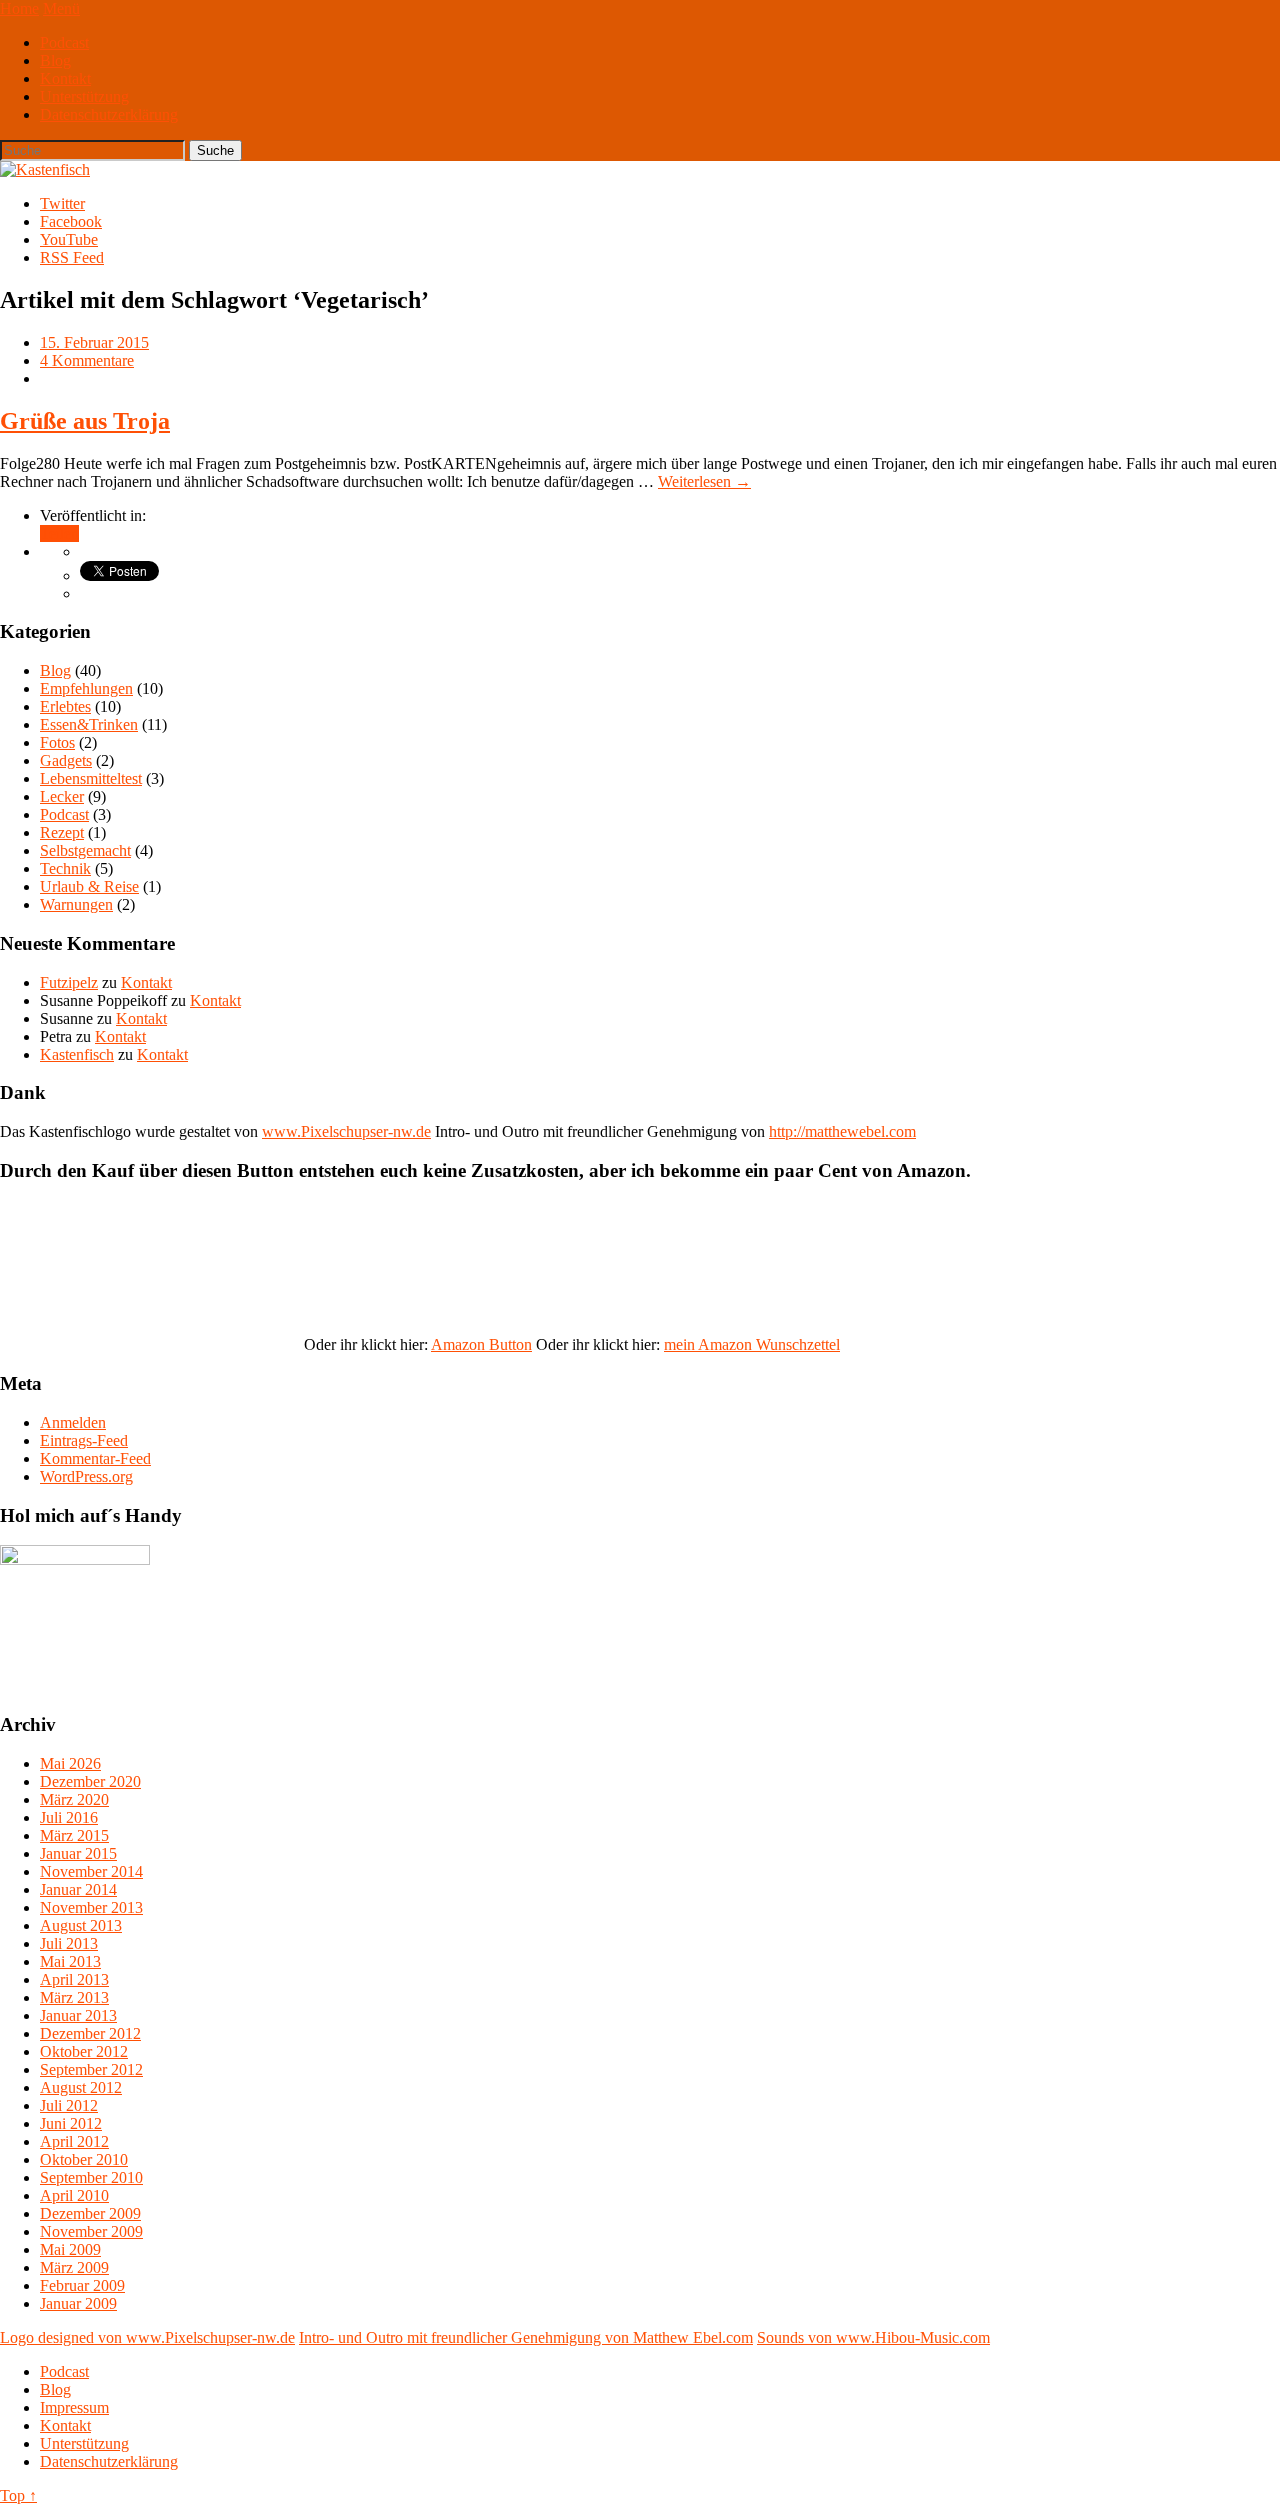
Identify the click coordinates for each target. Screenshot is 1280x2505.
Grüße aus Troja (85, 421)
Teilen (59, 533)
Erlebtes (65, 706)
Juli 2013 (69, 1943)
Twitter (62, 203)
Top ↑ (18, 2495)
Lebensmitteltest (91, 778)
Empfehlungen (86, 688)
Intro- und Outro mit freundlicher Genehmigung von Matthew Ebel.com (526, 2337)
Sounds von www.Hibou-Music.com (873, 2337)
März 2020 (74, 1799)
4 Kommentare (87, 360)
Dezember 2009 (90, 2213)
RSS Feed (72, 257)
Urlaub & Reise (89, 886)
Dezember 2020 (90, 1781)
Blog (55, 60)
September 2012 (91, 2069)
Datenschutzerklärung (109, 114)
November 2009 (91, 2231)
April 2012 (74, 2141)
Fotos (57, 742)
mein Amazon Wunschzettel (752, 1344)
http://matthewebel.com (842, 1131)
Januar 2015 (78, 1853)
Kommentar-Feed (95, 1458)
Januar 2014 (78, 1889)
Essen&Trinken (89, 724)
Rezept (62, 832)
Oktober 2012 (84, 2051)
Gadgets (66, 760)
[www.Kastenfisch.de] (75, 1559)
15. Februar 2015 (94, 342)
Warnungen (76, 904)
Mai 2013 (70, 1961)
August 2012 (81, 2087)
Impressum (74, 2407)
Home (19, 8)
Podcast (64, 42)
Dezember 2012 (90, 2033)
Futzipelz (69, 982)
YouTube (69, 239)
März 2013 (74, 1997)
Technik (65, 868)
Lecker (62, 796)
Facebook (71, 221)
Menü (61, 8)
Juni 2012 (71, 2123)
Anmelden (73, 1422)
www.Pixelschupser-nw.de (346, 1131)
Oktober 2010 (84, 2159)
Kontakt (65, 78)
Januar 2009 (78, 2303)
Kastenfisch (77, 1054)
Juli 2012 (69, 2105)
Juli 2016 (69, 1817)
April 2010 (74, 2195)
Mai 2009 (70, 2249)
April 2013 (74, 1979)
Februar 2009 (82, 2285)
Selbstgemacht (85, 850)
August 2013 (81, 1925)
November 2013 (91, 1907)
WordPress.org (86, 1476)
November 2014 (91, 1871)
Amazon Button (481, 1344)
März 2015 (74, 1835)
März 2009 (74, 2267)
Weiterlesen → (704, 481)
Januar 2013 (78, 2015)
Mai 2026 (70, 1763)
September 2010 (91, 2177)
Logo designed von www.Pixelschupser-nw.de (147, 2337)
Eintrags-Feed (84, 1440)
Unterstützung (84, 96)
